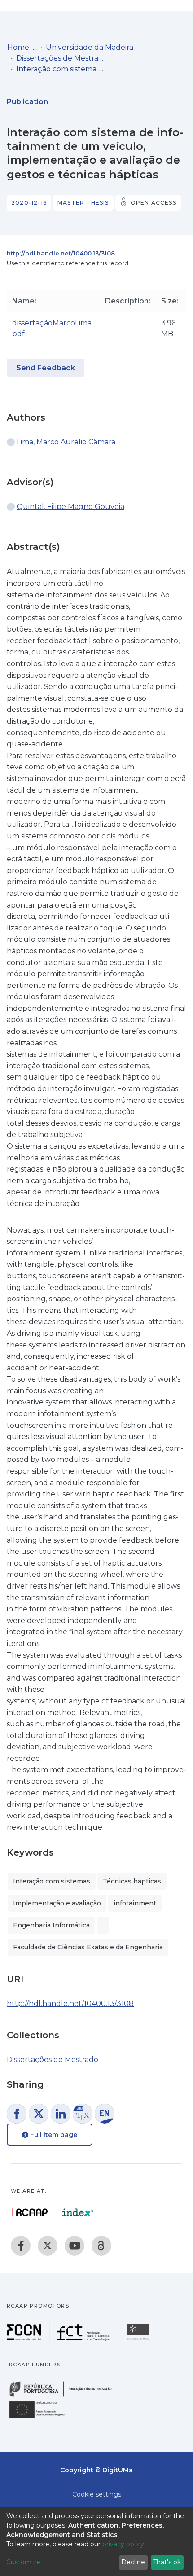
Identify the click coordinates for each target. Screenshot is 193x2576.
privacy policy (123, 2544)
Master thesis (83, 203)
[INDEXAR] (78, 2212)
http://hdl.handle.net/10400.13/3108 (61, 253)
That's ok (167, 2562)
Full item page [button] (53, 2135)
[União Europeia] (42, 2418)
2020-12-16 (29, 203)
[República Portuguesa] (65, 2396)
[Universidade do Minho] (139, 2339)
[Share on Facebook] (17, 2114)
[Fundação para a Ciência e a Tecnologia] (59, 2339)
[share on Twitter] (39, 2114)
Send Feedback (46, 368)
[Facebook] (21, 2246)
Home (18, 47)
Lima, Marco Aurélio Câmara (66, 442)
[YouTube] (75, 2246)
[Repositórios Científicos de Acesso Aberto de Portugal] (30, 2212)
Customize (23, 2562)
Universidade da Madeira (90, 47)
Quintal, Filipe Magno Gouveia (70, 507)
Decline (133, 2562)
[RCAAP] (101, 2246)
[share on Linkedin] (61, 2114)
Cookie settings (97, 2494)
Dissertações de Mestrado (61, 58)
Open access (154, 203)
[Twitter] (48, 2246)
